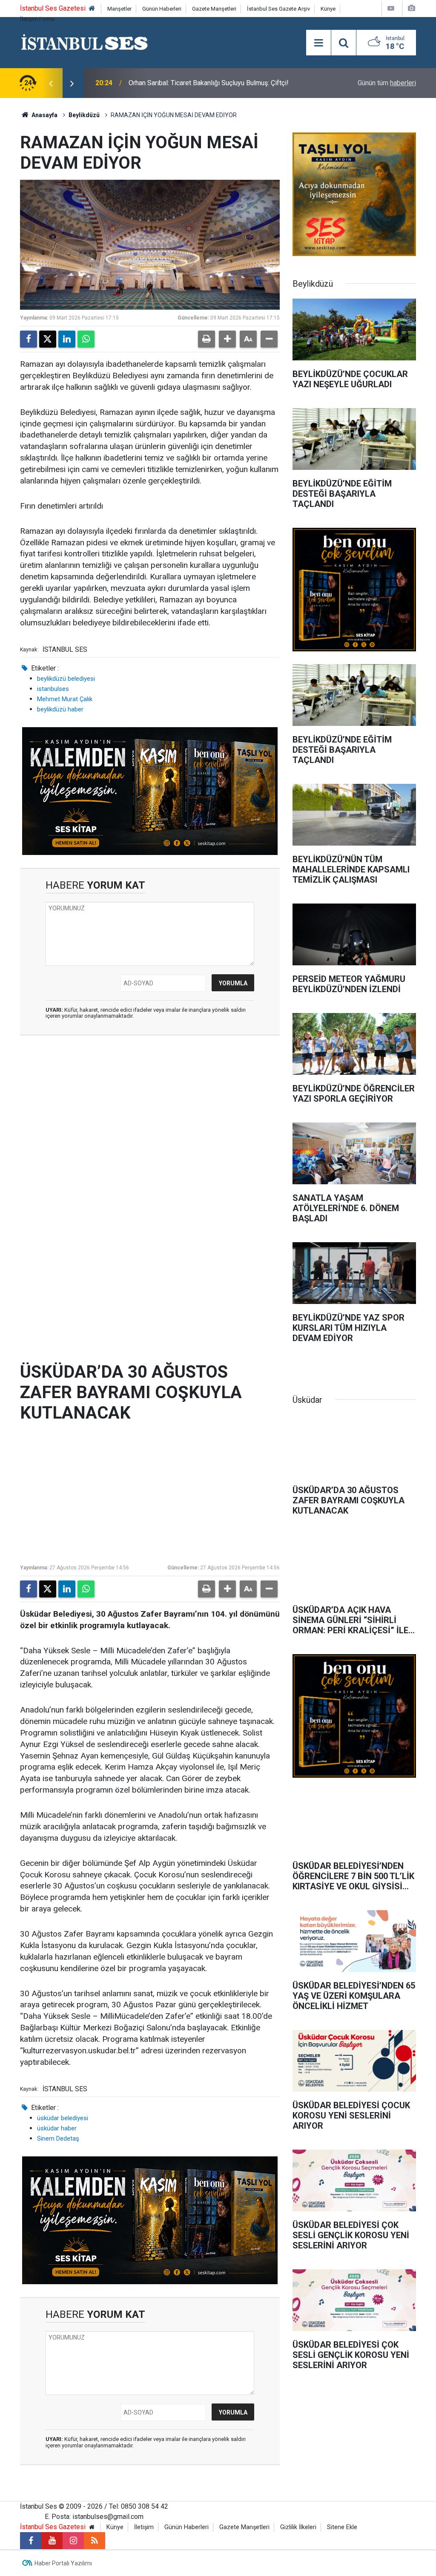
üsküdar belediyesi (63, 2118)
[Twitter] (48, 339)
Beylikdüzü (84, 115)
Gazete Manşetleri (214, 9)
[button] (227, 339)
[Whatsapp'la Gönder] (86, 339)
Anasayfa (44, 115)
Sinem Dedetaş (58, 2139)
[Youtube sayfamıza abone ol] (52, 2541)
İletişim (144, 2527)
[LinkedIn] (67, 339)
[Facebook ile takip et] (31, 2541)
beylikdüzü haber (60, 709)
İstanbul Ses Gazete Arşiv (278, 9)
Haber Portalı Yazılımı (63, 2563)
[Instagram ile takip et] (73, 2541)
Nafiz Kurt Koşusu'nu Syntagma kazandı (187, 83)
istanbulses (53, 689)
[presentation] (51, 83)
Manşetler (119, 9)
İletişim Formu (37, 19)
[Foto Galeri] (411, 8)
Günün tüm (387, 83)
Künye (328, 9)
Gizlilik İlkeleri (298, 2527)
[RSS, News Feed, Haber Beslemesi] (95, 2541)
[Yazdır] (207, 339)
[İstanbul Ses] (85, 42)
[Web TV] (391, 8)
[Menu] (318, 43)
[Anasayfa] (92, 9)
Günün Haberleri (162, 9)
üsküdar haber (57, 2128)
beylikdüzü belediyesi (66, 679)
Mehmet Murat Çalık (65, 699)
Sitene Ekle (342, 2527)
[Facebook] (29, 339)
